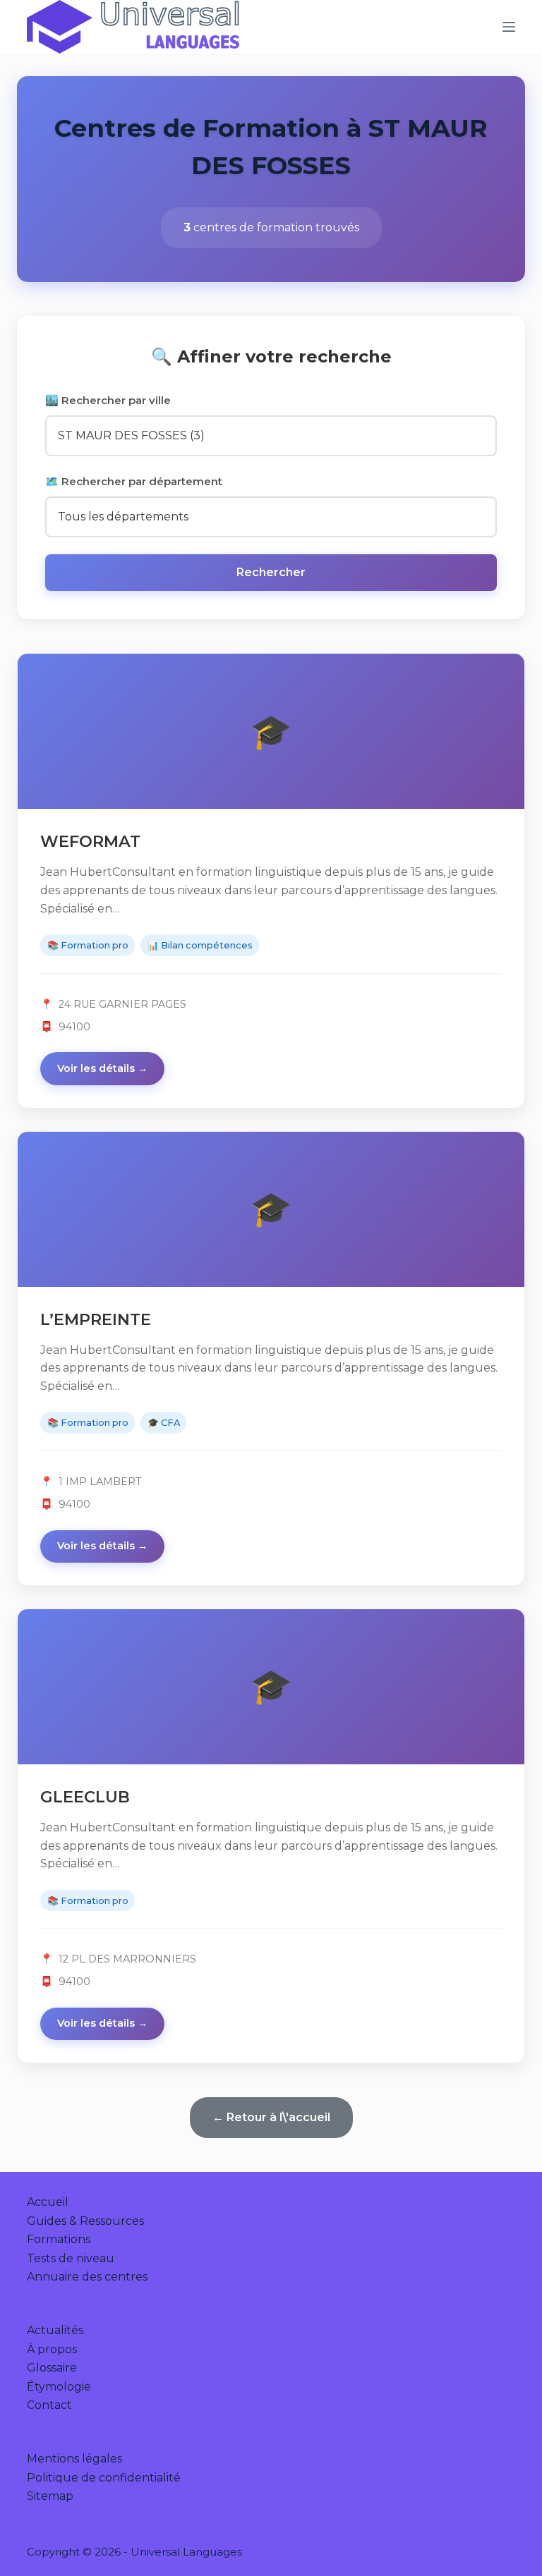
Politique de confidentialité (104, 2478)
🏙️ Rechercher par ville (108, 400)
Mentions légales (74, 2459)
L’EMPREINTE (96, 1319)
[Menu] (509, 27)
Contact (49, 2405)
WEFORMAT (90, 841)
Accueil (48, 2202)
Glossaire (52, 2368)
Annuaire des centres (87, 2277)
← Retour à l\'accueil (271, 2117)
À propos (52, 2349)
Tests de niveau (71, 2258)
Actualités (55, 2330)
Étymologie (59, 2387)
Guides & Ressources (85, 2221)
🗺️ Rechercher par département (134, 481)
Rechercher (271, 572)
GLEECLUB (85, 1797)
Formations (59, 2239)
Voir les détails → (102, 1068)
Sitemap (50, 2496)
